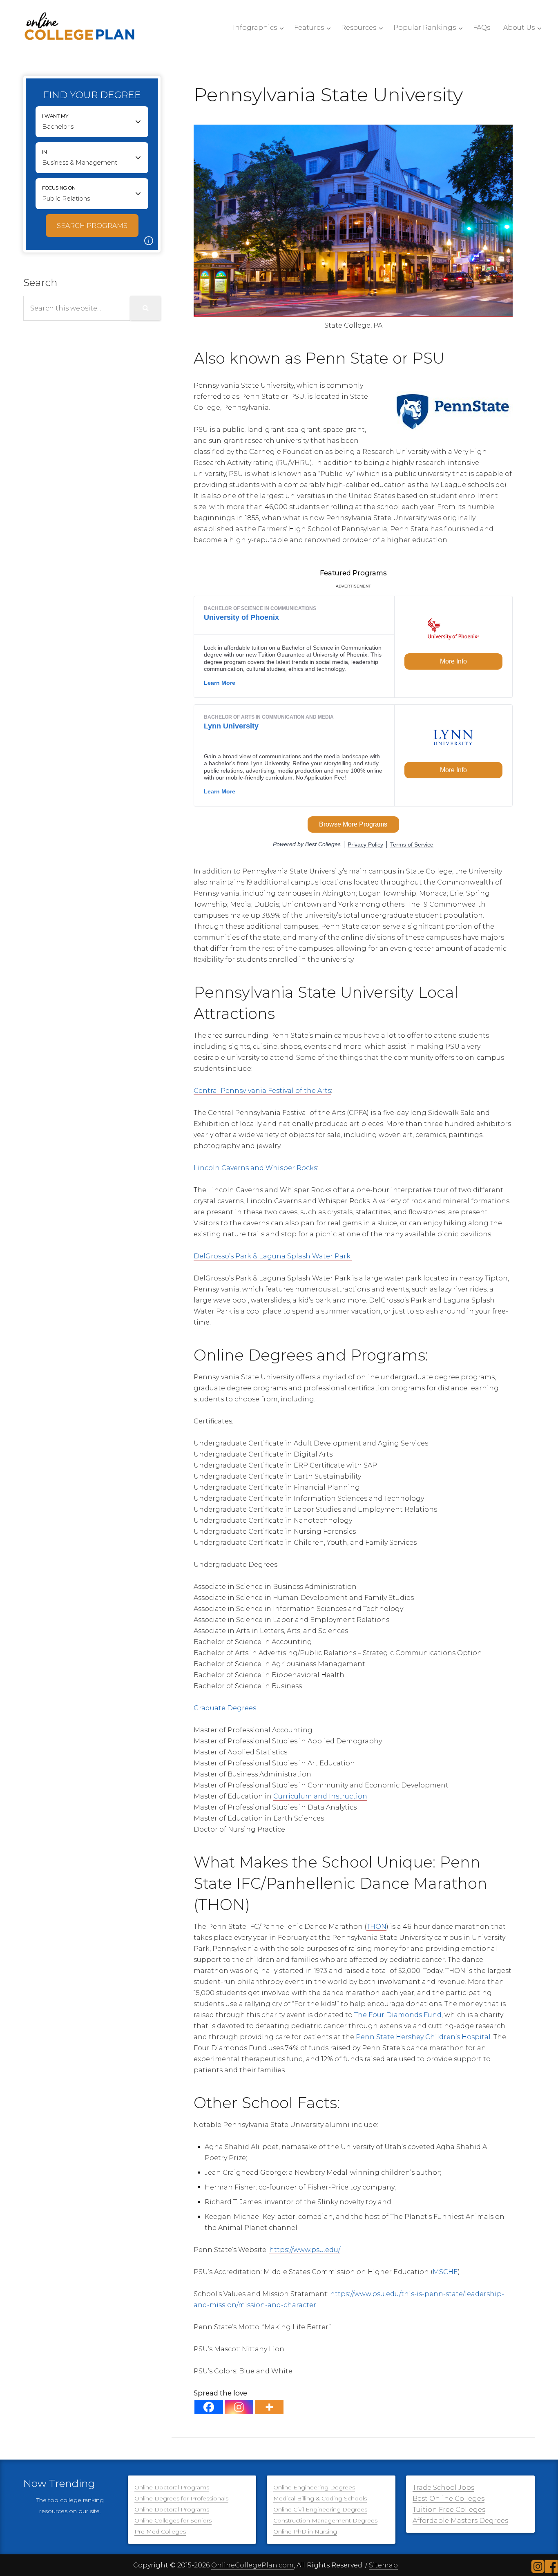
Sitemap (383, 2565)
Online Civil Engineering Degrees (320, 2509)
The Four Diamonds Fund (398, 2015)
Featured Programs (353, 573)
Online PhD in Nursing (305, 2531)
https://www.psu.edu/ (305, 2250)
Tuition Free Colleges (449, 2510)
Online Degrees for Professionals (181, 2498)
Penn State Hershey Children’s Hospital (423, 2037)
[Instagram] (239, 2407)
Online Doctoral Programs (172, 2487)
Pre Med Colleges (160, 2531)
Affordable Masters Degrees (460, 2521)
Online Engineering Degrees (314, 2487)
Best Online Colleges (449, 2499)
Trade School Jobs (443, 2488)
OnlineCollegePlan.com (252, 2565)
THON (376, 1927)
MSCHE (445, 2272)
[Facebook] (209, 2407)
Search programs (92, 226)
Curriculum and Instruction (320, 1796)
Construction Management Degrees (325, 2520)
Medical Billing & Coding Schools (320, 2498)
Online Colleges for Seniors (173, 2520)
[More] (269, 2407)
